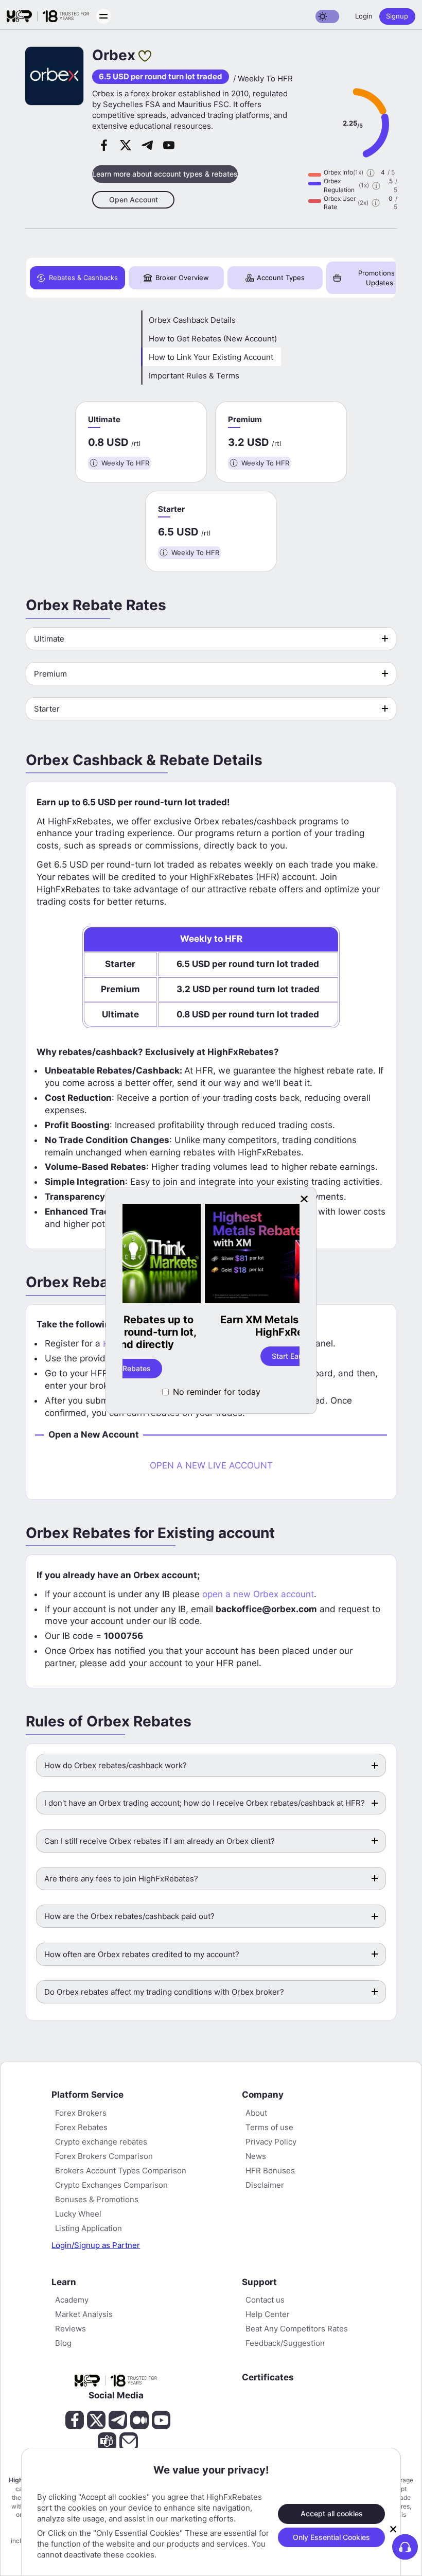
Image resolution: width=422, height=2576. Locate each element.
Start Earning (211, 1356)
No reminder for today (217, 1392)
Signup (397, 16)
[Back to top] (17, 2518)
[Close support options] (393, 2529)
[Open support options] (405, 2547)
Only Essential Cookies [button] (331, 2537)
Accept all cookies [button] (332, 2513)
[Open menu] (103, 16)
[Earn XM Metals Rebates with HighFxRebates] (211, 1255)
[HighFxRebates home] (48, 16)
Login (364, 16)
